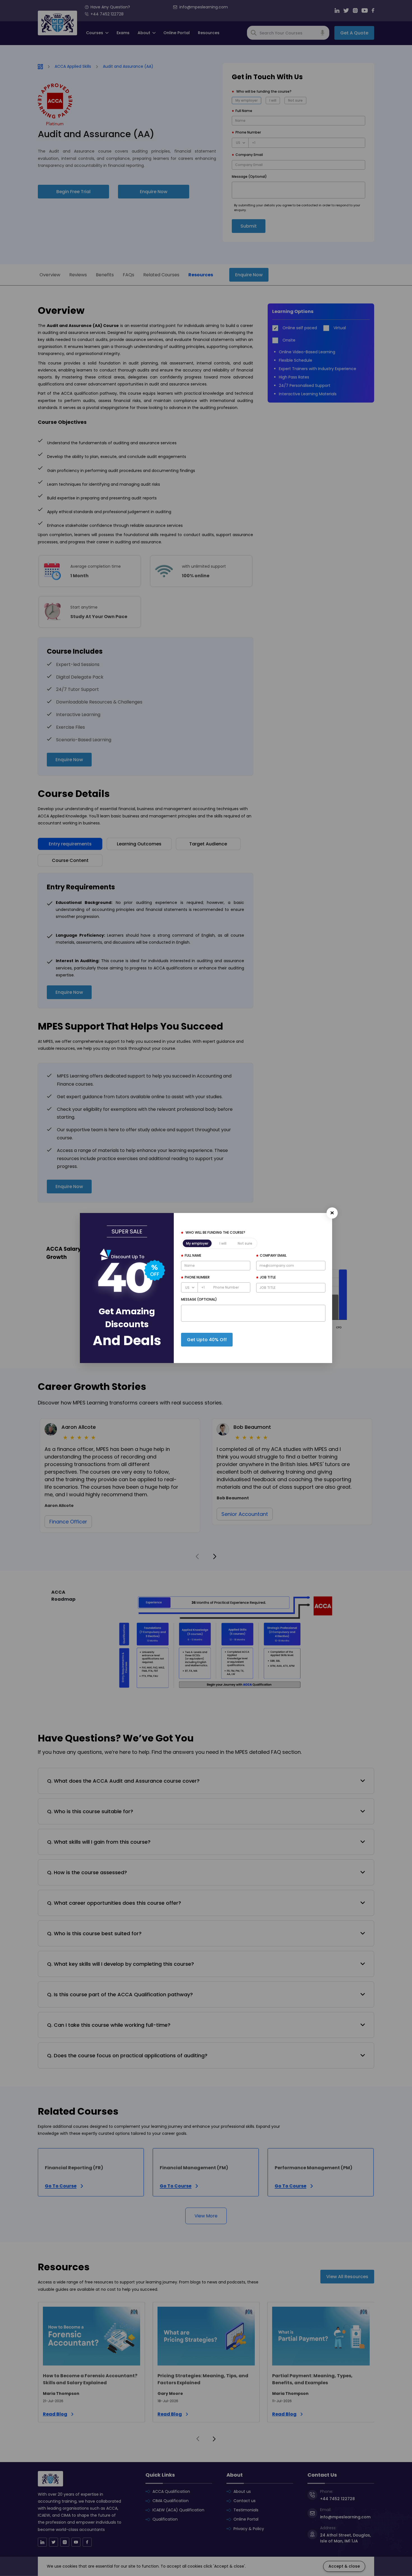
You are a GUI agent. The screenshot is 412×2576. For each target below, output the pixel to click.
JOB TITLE (268, 1277)
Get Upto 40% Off (207, 1340)
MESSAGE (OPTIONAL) (199, 1299)
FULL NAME (193, 1255)
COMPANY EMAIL (273, 1255)
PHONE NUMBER (197, 1277)
